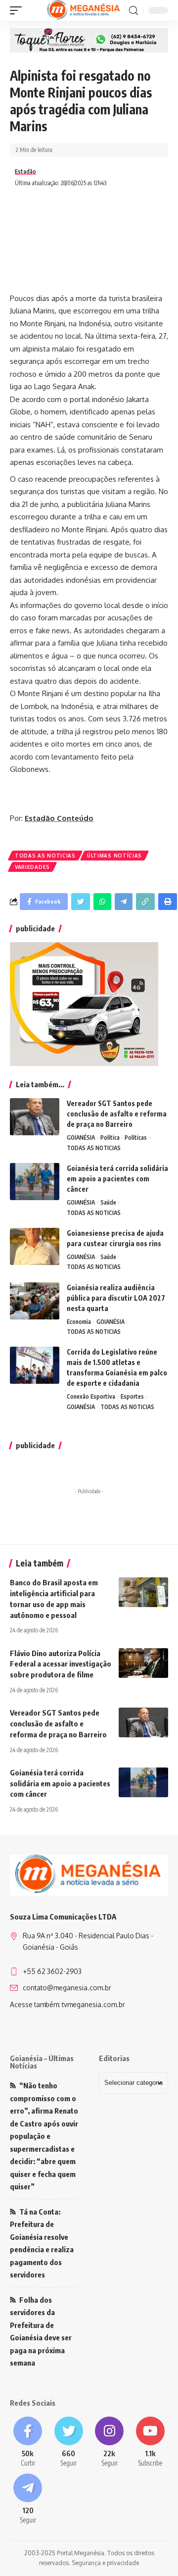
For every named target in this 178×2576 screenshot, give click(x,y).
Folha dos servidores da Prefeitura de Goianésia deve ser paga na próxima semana (41, 2331)
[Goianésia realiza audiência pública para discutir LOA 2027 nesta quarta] (35, 1301)
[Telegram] (28, 2500)
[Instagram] (110, 2443)
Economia (79, 1322)
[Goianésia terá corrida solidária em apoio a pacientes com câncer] (35, 1182)
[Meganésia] (84, 10)
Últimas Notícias (114, 856)
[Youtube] (151, 2443)
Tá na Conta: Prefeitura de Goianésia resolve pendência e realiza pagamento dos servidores (42, 2243)
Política (110, 1137)
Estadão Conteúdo (59, 818)
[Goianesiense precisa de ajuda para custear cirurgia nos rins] (35, 1246)
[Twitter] (69, 2443)
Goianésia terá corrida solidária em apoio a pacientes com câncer (117, 1179)
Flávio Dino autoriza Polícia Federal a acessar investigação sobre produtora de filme (61, 1664)
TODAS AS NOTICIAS (45, 856)
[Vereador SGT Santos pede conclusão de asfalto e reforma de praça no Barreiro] (35, 1117)
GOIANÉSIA (81, 1137)
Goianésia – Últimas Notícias (42, 2062)
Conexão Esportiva (91, 1396)
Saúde (108, 1202)
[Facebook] (28, 2443)
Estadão (25, 172)
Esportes (132, 1396)
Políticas (136, 1137)
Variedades (32, 867)
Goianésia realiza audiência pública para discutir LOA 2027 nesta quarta (116, 1298)
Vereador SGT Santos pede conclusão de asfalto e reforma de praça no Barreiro (117, 1114)
